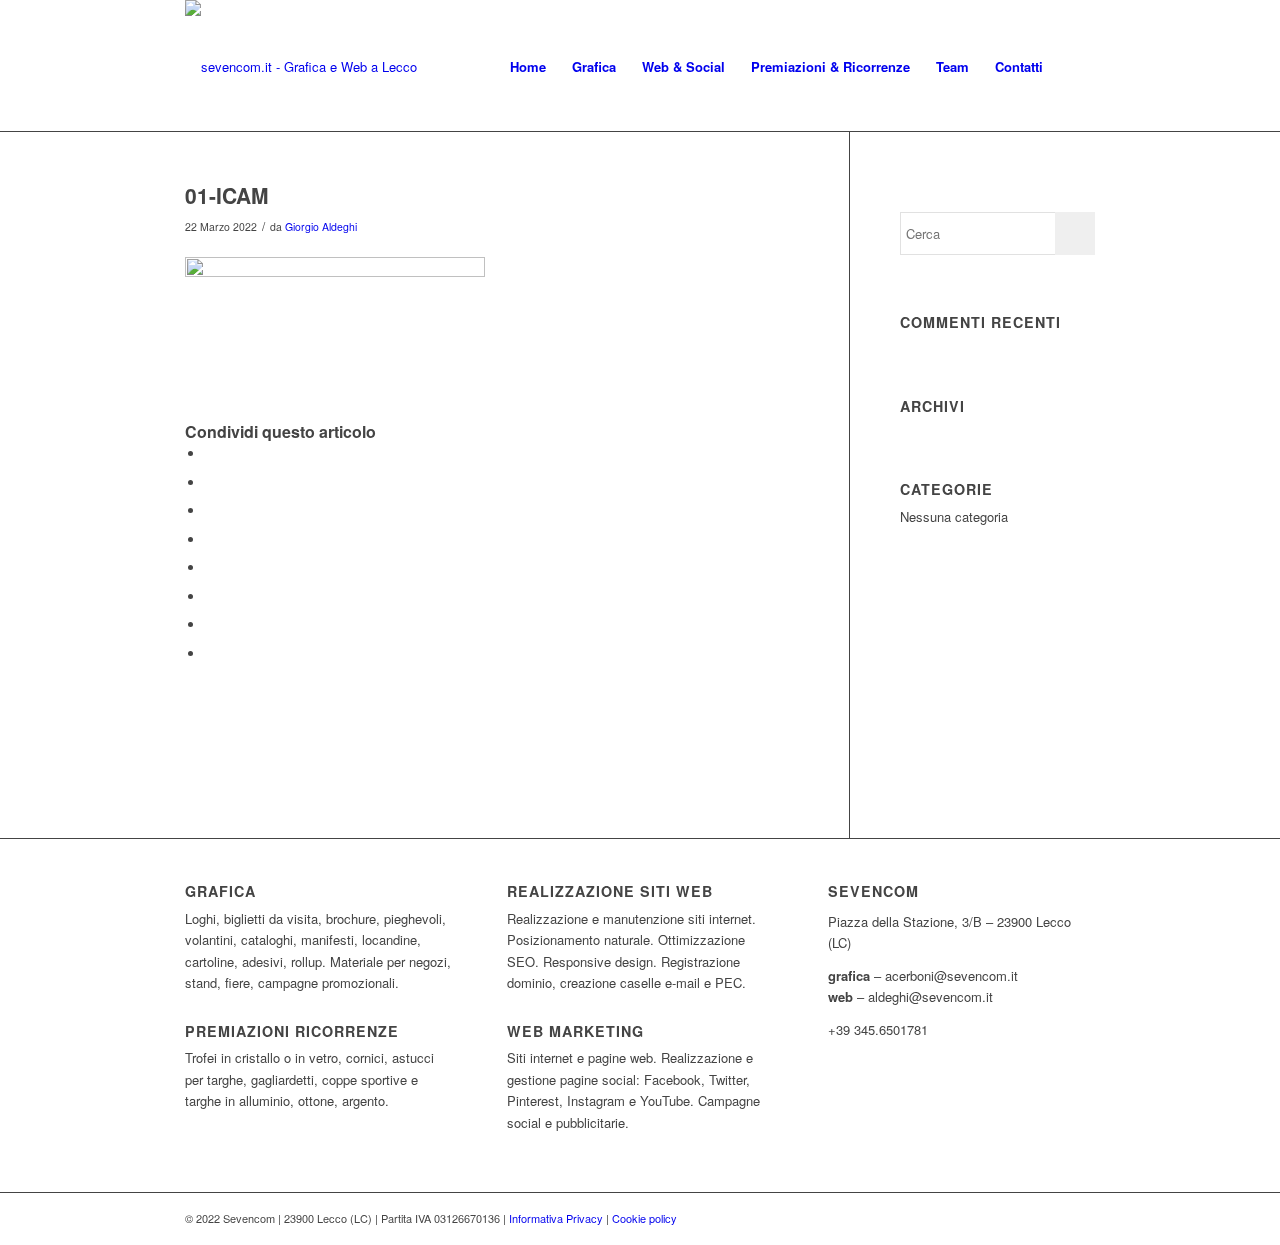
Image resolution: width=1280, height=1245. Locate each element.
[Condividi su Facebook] (210, 453)
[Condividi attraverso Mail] (210, 653)
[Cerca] (1075, 66)
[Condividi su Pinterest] (210, 510)
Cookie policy (644, 1218)
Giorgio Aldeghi (321, 226)
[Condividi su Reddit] (210, 624)
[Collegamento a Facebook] (1050, 1218)
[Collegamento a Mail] (1080, 1218)
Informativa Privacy (556, 1218)
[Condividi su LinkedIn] (210, 539)
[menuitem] (528, 66)
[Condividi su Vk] (210, 596)
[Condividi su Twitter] (210, 482)
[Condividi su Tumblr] (210, 567)
